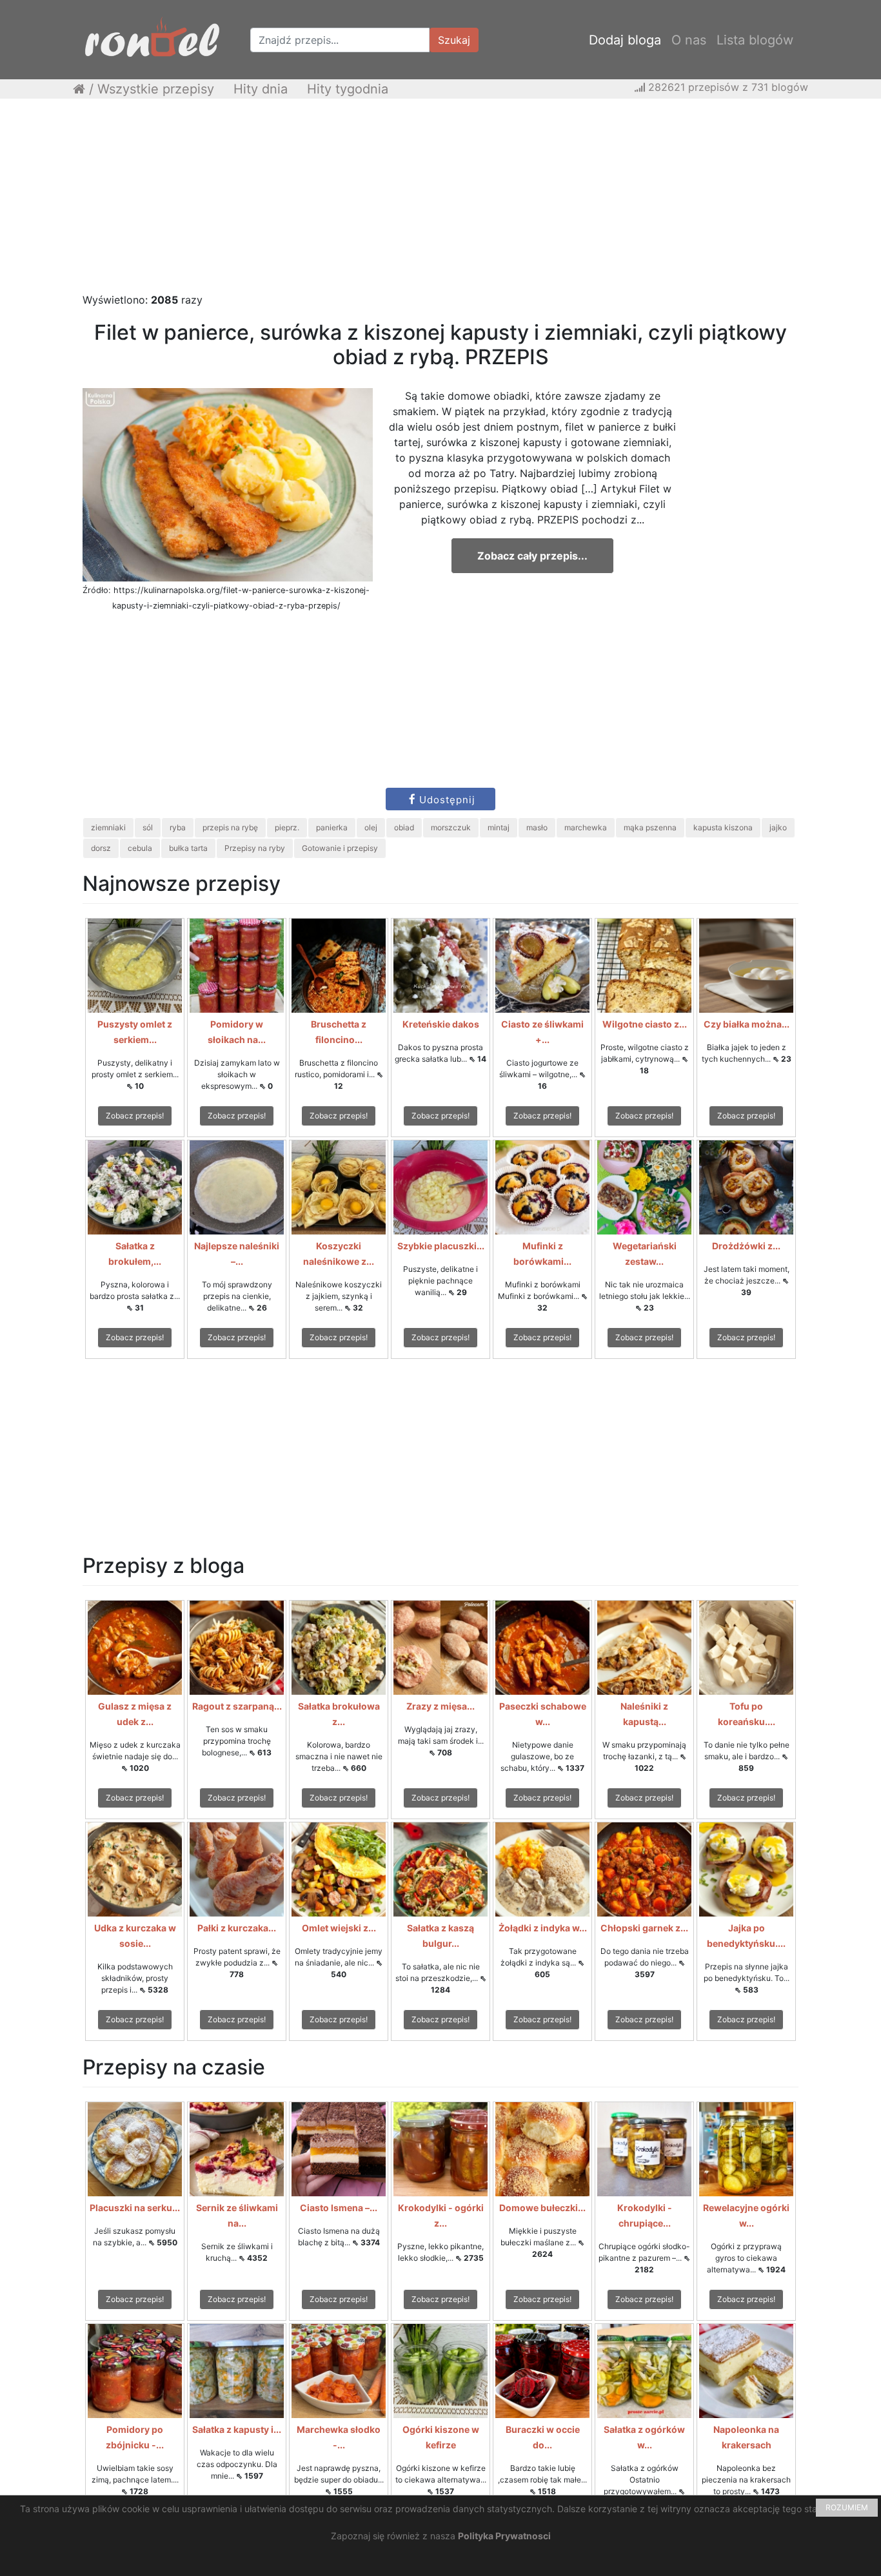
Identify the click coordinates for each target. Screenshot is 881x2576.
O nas (689, 40)
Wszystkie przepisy (156, 89)
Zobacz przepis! (135, 1116)
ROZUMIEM (847, 2507)
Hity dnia (261, 89)
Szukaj (454, 40)
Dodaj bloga (625, 40)
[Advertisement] (440, 202)
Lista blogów (755, 40)
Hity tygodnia (348, 89)
